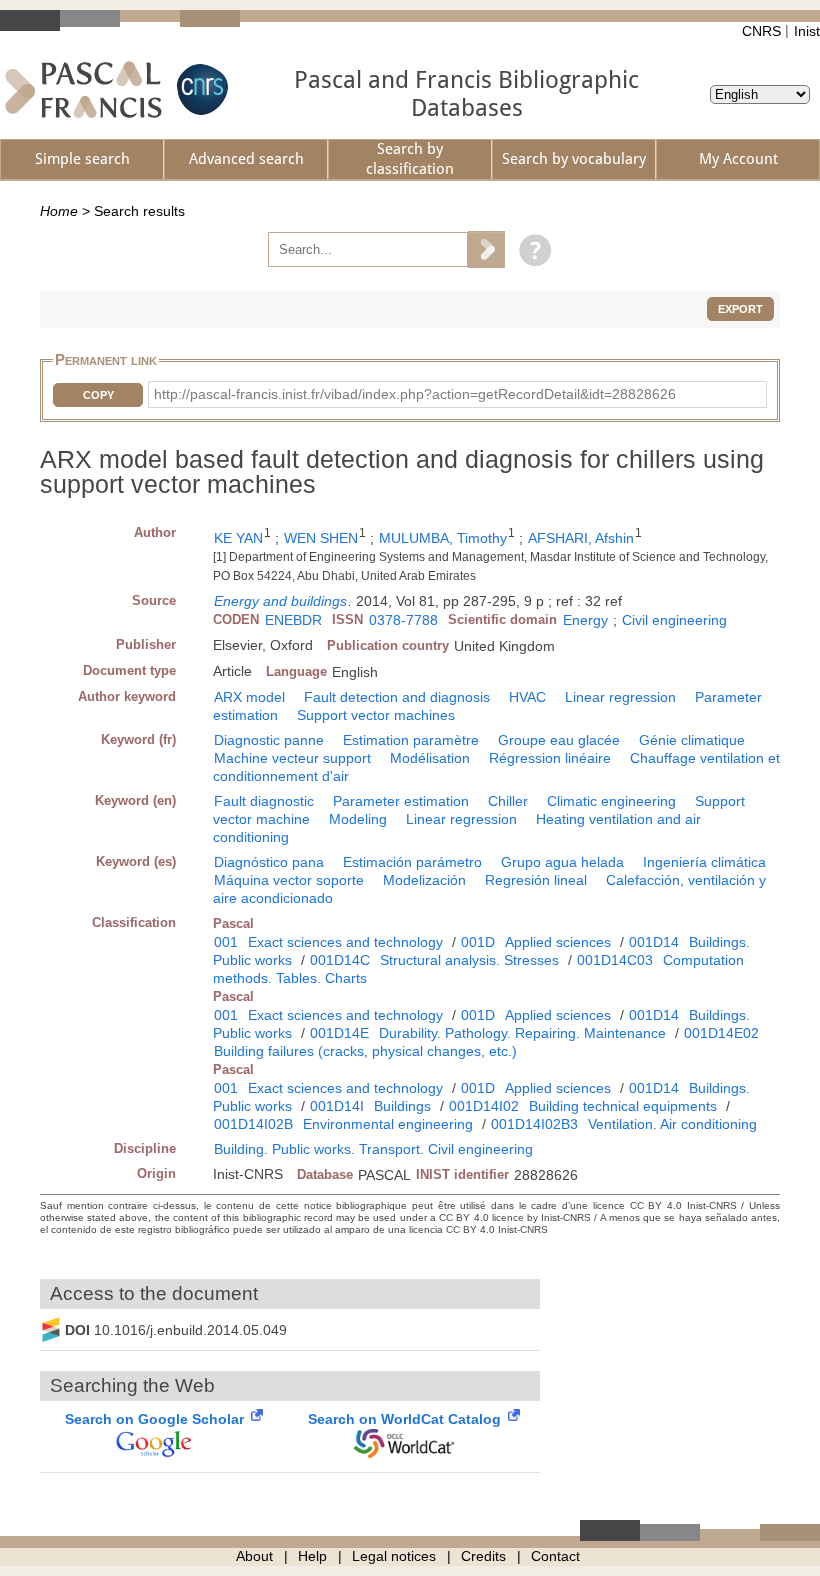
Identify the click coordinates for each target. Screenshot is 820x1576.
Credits (483, 1556)
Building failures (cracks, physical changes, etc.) (365, 1051)
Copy (98, 395)
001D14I (337, 1106)
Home (59, 211)
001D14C (340, 960)
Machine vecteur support (292, 758)
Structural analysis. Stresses (469, 960)
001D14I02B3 (534, 1124)
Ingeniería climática (704, 862)
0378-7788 (403, 620)
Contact (555, 1556)
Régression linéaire (550, 758)
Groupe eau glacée (559, 740)
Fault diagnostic (264, 801)
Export (740, 309)
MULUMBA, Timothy (443, 538)
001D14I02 (484, 1106)
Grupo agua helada (562, 862)
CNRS (761, 31)
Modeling (358, 819)
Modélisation (430, 758)
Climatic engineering (611, 801)
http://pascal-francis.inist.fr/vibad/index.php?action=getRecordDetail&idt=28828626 (415, 394)
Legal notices (394, 1556)
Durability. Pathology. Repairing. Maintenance (522, 1033)
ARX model (249, 697)
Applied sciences (558, 942)
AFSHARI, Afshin (581, 538)
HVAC (527, 697)
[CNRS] (200, 89)
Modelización (424, 880)
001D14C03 (615, 960)
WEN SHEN (321, 538)
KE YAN (238, 538)
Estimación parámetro (412, 862)
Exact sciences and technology (345, 942)
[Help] (530, 249)
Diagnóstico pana (269, 862)
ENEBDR (293, 620)
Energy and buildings (280, 601)
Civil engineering (674, 620)
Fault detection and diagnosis (397, 697)
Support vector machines (376, 715)
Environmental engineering (388, 1124)
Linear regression (620, 697)
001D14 (654, 942)
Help (312, 1556)
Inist (807, 31)
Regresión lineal (536, 880)
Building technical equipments (623, 1106)
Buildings (402, 1106)
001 (226, 942)
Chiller (508, 801)
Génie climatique (692, 740)
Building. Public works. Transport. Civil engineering (373, 1149)
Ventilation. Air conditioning (672, 1124)
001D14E (339, 1033)
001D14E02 (721, 1033)
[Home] (83, 89)
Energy (585, 620)
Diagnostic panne (269, 740)
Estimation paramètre (411, 740)
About (254, 1556)
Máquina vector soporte (289, 880)
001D (478, 942)
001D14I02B (253, 1124)
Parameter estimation (401, 801)
